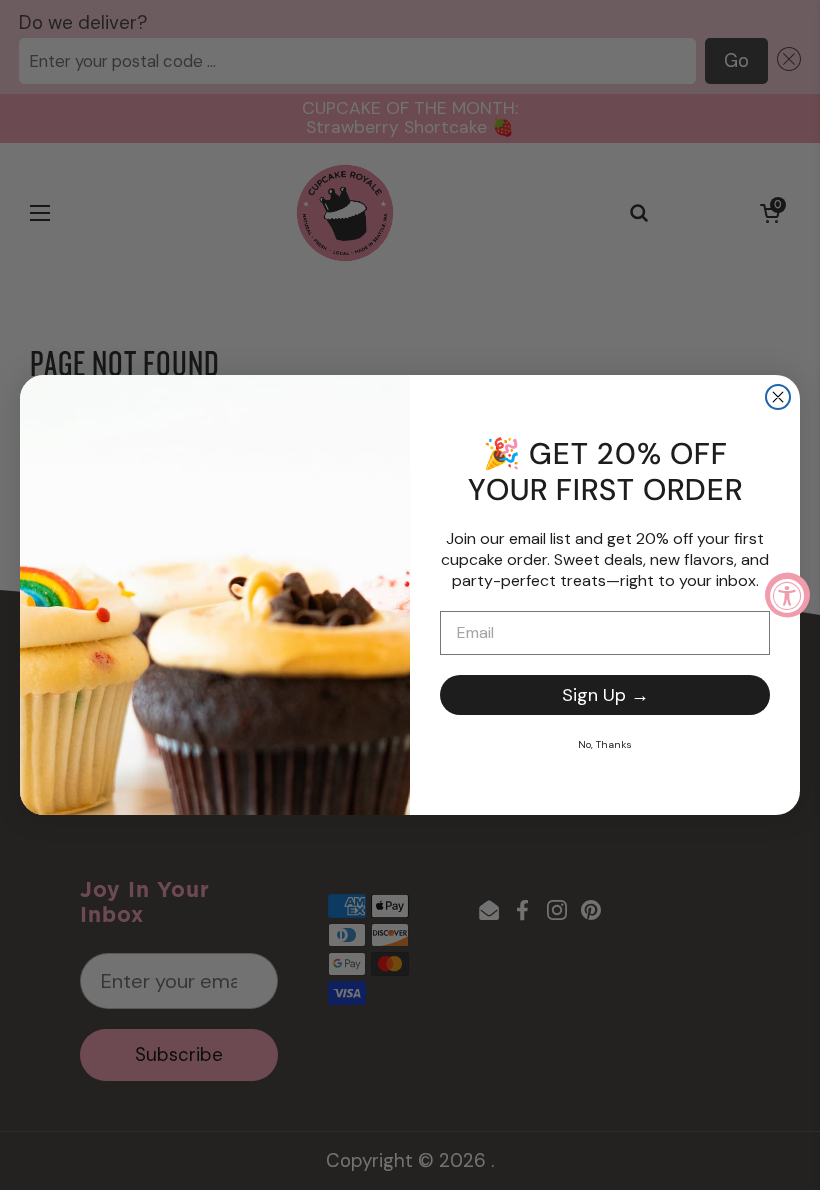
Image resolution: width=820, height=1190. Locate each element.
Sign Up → (605, 695)
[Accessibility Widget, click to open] (787, 595)
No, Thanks (605, 744)
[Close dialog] (778, 397)
